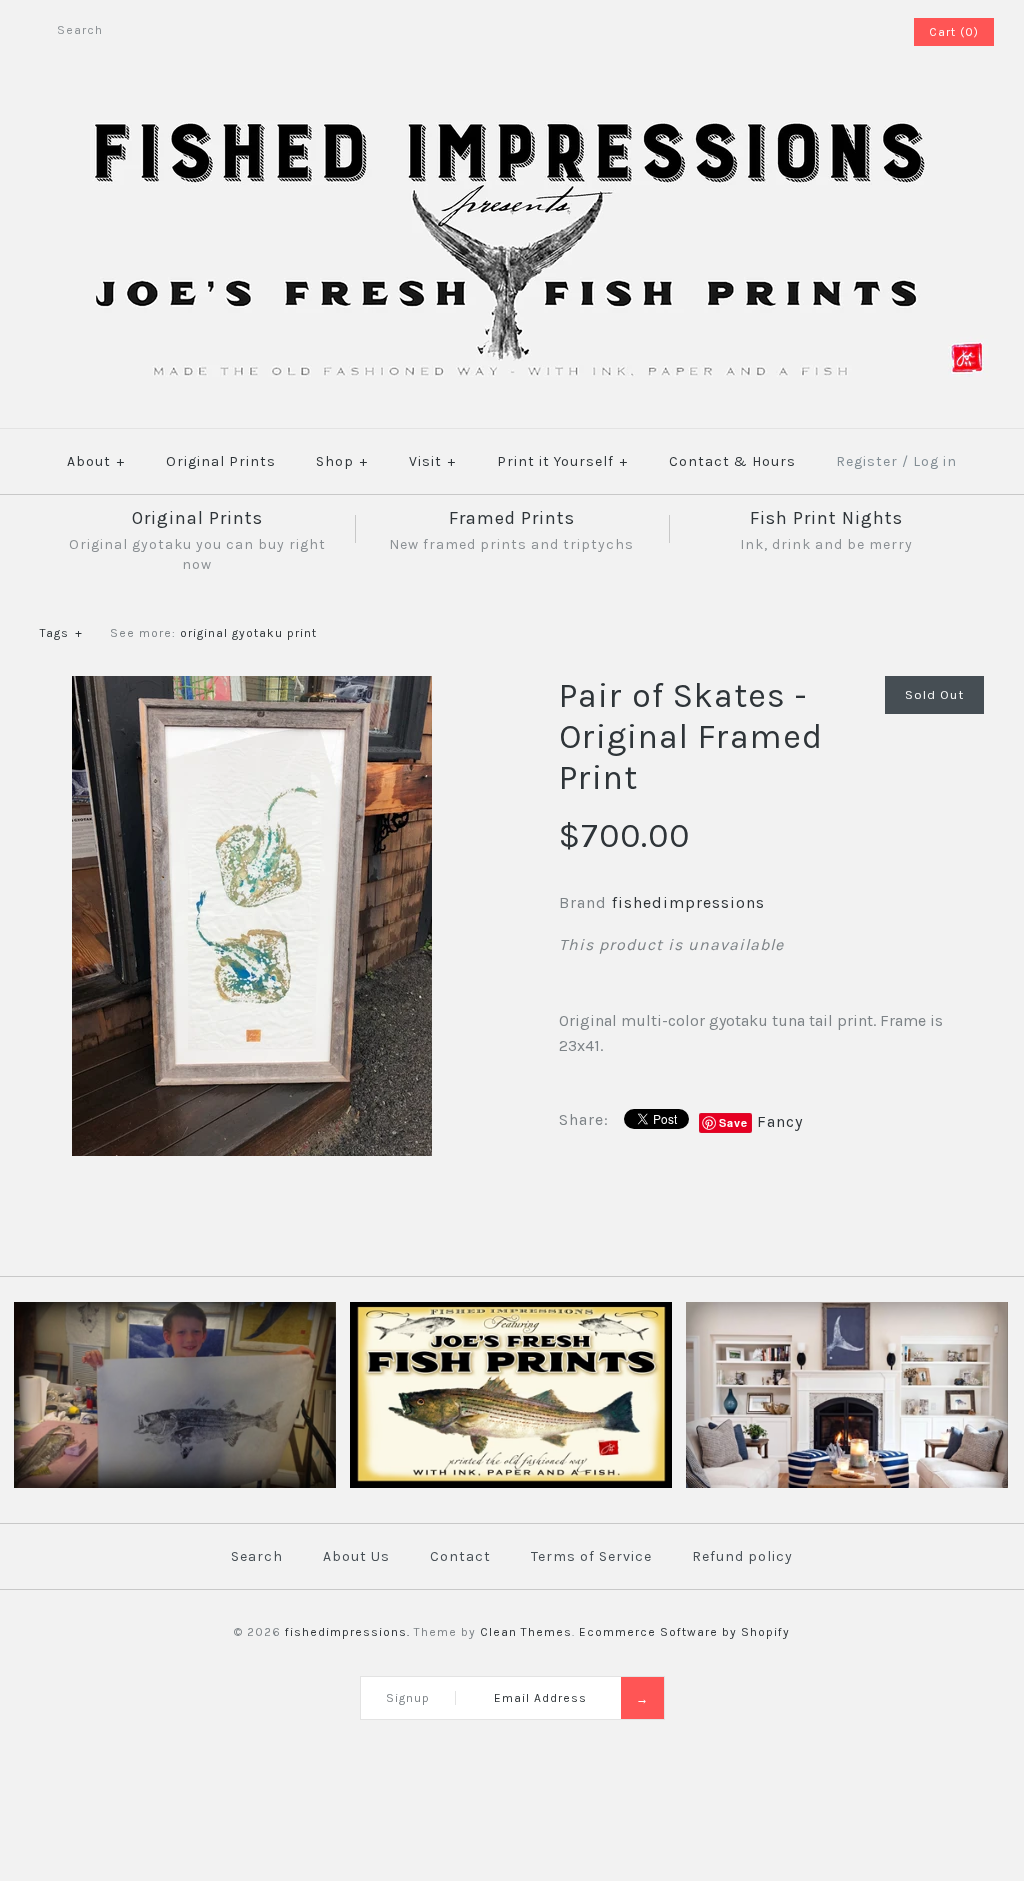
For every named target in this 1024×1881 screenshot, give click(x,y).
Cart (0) (954, 32)
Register (867, 461)
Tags (61, 633)
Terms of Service (591, 1556)
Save (733, 1122)
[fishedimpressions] (512, 117)
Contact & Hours (732, 461)
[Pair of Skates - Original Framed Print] (252, 688)
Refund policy (742, 1556)
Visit (432, 461)
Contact (460, 1556)
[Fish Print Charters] (175, 1484)
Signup (408, 1698)
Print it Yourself (562, 461)
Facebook (843, 32)
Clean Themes (526, 1632)
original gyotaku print (248, 633)
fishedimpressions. (347, 1632)
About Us (356, 1556)
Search (257, 1556)
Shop (342, 461)
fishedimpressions (688, 902)
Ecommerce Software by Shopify (684, 1632)
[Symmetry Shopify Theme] (511, 1484)
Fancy (780, 1121)
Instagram (869, 32)
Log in (935, 461)
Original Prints (221, 461)
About (96, 461)
